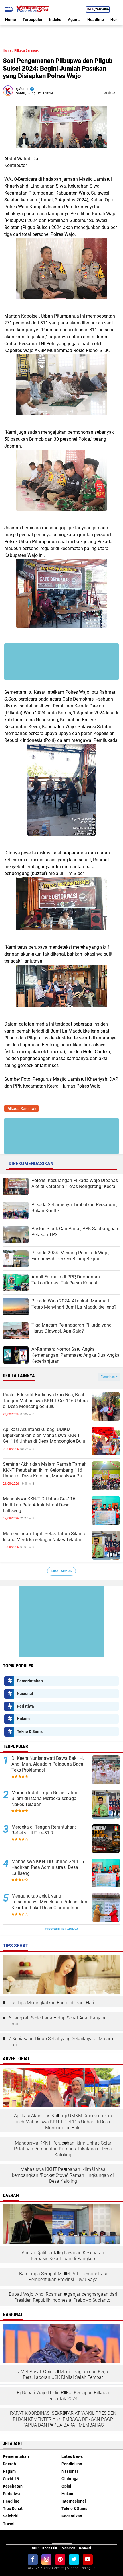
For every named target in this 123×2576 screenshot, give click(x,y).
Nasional (25, 1694)
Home (11, 20)
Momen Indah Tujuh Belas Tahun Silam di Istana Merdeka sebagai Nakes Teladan (45, 1537)
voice (109, 93)
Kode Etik (50, 2548)
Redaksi (85, 2548)
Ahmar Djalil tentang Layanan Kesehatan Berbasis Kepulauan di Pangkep (63, 2256)
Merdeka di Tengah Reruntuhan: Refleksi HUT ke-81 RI (44, 1830)
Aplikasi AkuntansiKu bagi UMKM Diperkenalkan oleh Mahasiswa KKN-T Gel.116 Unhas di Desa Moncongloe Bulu (44, 1435)
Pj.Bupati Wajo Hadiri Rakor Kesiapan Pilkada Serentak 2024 (63, 2396)
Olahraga (70, 2479)
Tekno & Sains (30, 1731)
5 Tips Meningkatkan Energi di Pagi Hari (54, 2003)
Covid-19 (11, 2479)
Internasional (74, 2501)
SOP (35, 2548)
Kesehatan (13, 2486)
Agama (74, 20)
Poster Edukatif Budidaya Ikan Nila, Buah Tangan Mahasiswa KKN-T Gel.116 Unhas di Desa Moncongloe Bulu (45, 1401)
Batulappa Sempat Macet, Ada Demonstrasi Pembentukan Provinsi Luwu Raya (63, 2277)
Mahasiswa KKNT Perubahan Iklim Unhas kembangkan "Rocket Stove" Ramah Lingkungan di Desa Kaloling (63, 2175)
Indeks (55, 20)
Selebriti (11, 2516)
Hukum (23, 1719)
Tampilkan (108, 1377)
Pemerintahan (30, 1681)
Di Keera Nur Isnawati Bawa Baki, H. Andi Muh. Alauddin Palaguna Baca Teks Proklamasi (48, 1764)
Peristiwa (25, 1706)
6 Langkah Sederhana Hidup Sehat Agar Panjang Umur (58, 2021)
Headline (96, 20)
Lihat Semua (61, 1571)
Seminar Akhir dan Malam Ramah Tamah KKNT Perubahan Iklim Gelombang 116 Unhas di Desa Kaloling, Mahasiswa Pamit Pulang (46, 1470)
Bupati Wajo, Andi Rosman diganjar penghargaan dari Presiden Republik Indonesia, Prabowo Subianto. (63, 2297)
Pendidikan (72, 2464)
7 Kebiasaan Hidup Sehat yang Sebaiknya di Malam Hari (61, 2042)
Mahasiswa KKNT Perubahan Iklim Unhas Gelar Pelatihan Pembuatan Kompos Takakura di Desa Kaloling (63, 2149)
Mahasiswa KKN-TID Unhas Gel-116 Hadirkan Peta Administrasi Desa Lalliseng (39, 1505)
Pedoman (68, 2548)
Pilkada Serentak (26, 51)
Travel (9, 2523)
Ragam (9, 2471)
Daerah (9, 2464)
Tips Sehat (13, 2509)
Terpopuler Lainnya (61, 1929)
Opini (66, 2486)
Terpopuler (33, 20)
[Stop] (119, 93)
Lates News (72, 2456)
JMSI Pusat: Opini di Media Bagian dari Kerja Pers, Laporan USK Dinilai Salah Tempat (63, 2375)
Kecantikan (72, 2516)
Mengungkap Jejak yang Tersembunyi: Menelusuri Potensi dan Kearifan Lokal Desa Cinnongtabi (49, 1902)
